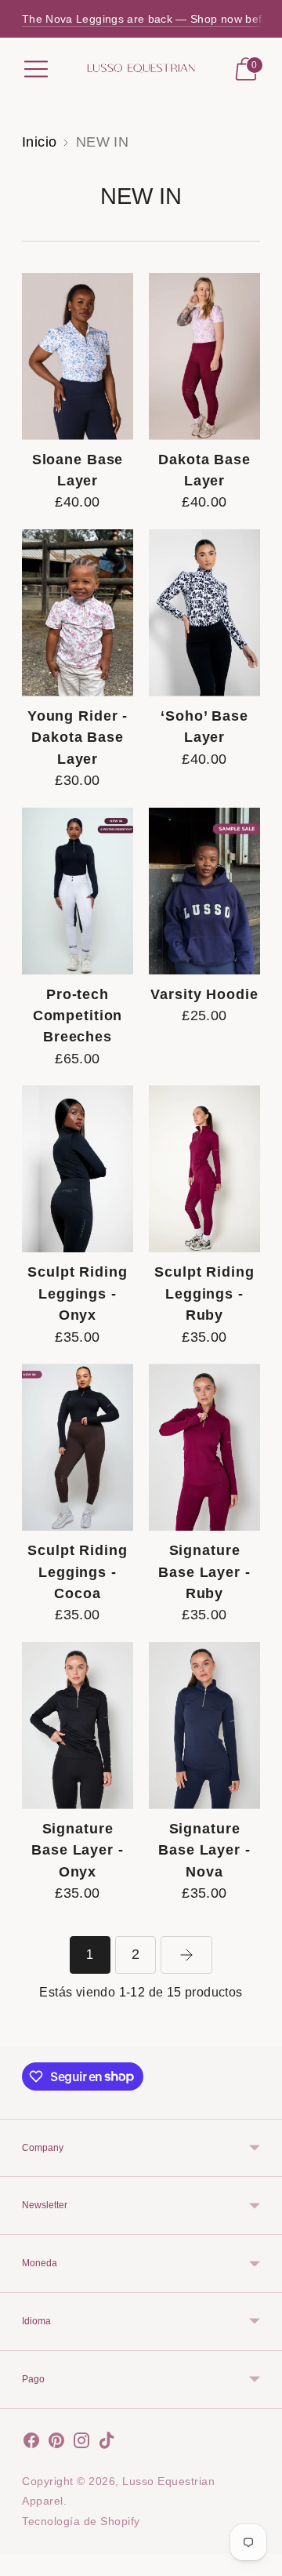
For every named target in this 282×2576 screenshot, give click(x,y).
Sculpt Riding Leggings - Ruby (204, 1293)
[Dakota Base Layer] (204, 356)
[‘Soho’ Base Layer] (204, 613)
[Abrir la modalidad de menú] (36, 69)
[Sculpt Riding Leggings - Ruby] (204, 1169)
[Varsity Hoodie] (204, 891)
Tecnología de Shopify (81, 2521)
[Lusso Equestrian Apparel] (141, 69)
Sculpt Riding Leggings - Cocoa (77, 1572)
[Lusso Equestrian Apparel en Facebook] (31, 2444)
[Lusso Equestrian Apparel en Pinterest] (56, 2444)
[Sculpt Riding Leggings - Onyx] (78, 1169)
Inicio (40, 142)
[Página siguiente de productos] (186, 1955)
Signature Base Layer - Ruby (204, 1572)
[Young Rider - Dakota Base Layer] (78, 613)
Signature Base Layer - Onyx (78, 1850)
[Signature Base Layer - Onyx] (78, 1726)
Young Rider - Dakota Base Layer (78, 738)
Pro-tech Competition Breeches (78, 1016)
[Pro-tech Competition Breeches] (78, 891)
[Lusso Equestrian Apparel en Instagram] (81, 2444)
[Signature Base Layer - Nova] (204, 1726)
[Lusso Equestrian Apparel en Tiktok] (107, 2444)
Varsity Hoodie (204, 994)
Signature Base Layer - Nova (204, 1850)
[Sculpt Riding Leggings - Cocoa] (78, 1447)
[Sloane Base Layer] (78, 356)
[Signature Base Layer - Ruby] (204, 1447)
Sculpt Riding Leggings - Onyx (77, 1293)
